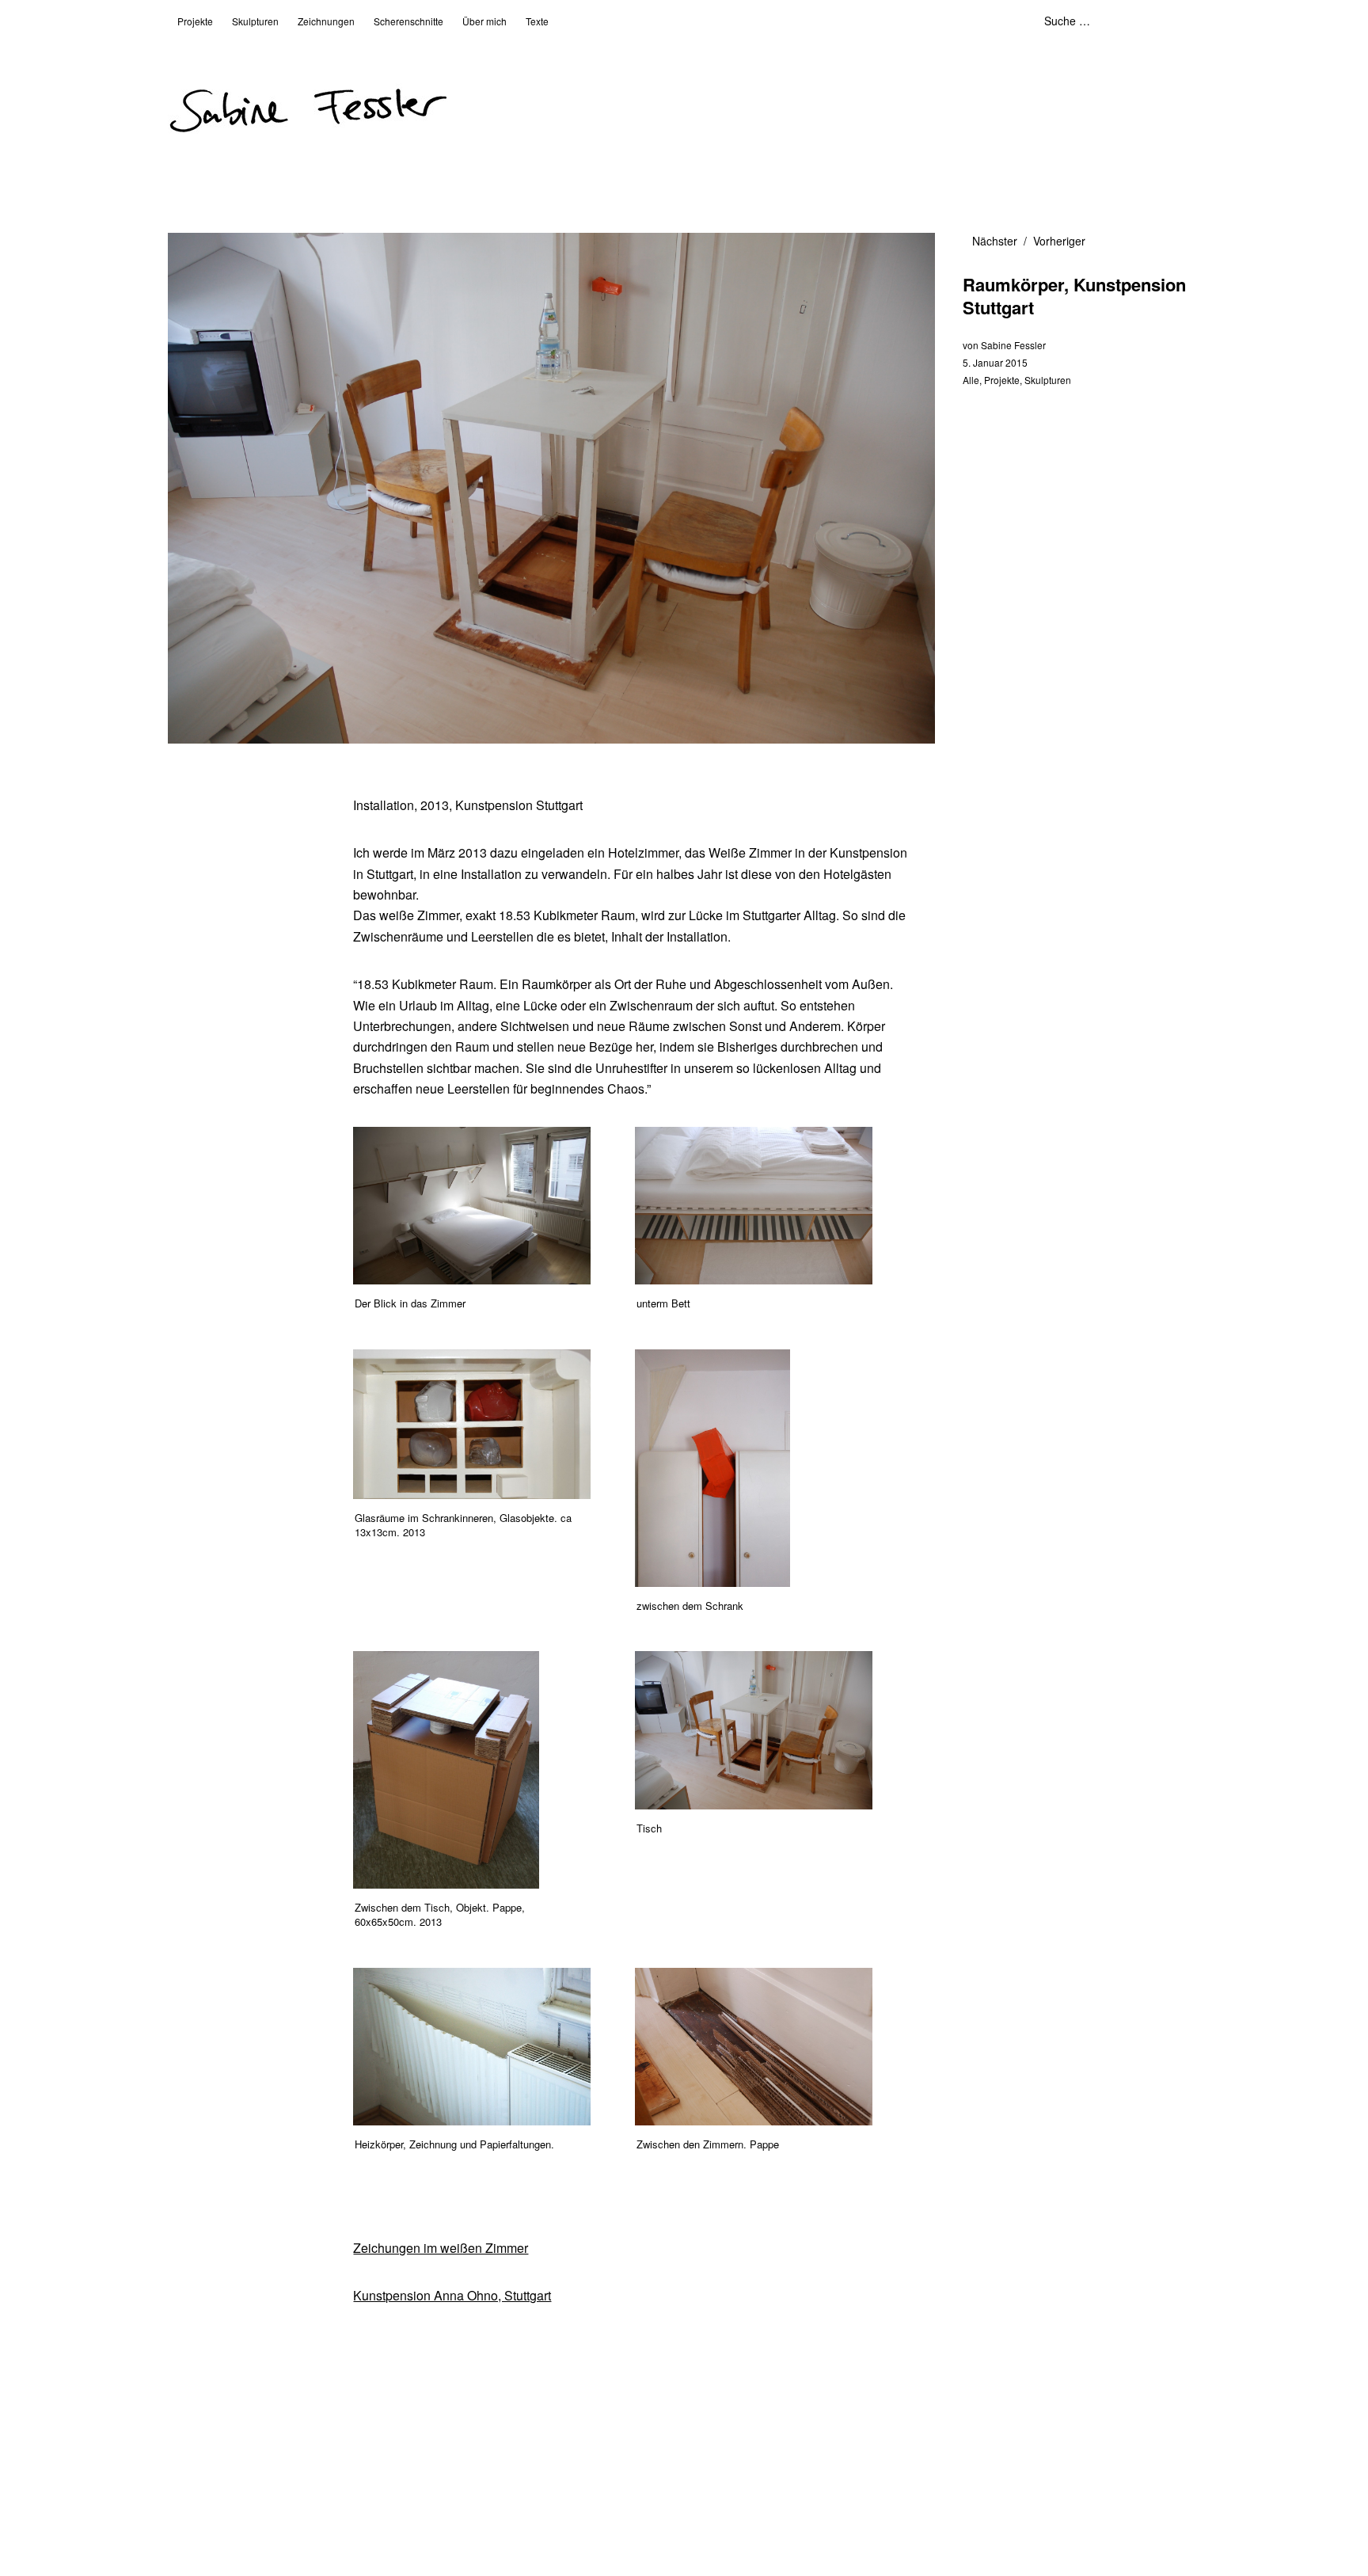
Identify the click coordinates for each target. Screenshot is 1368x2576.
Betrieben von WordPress (466, 2522)
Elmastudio (649, 2522)
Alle (971, 380)
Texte (537, 21)
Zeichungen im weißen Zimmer (441, 2248)
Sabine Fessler (1013, 345)
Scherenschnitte (408, 21)
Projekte (195, 21)
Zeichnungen (326, 21)
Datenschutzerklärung (336, 2522)
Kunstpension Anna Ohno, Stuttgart (452, 2295)
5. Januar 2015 (995, 362)
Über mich (484, 21)
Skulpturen (255, 21)
